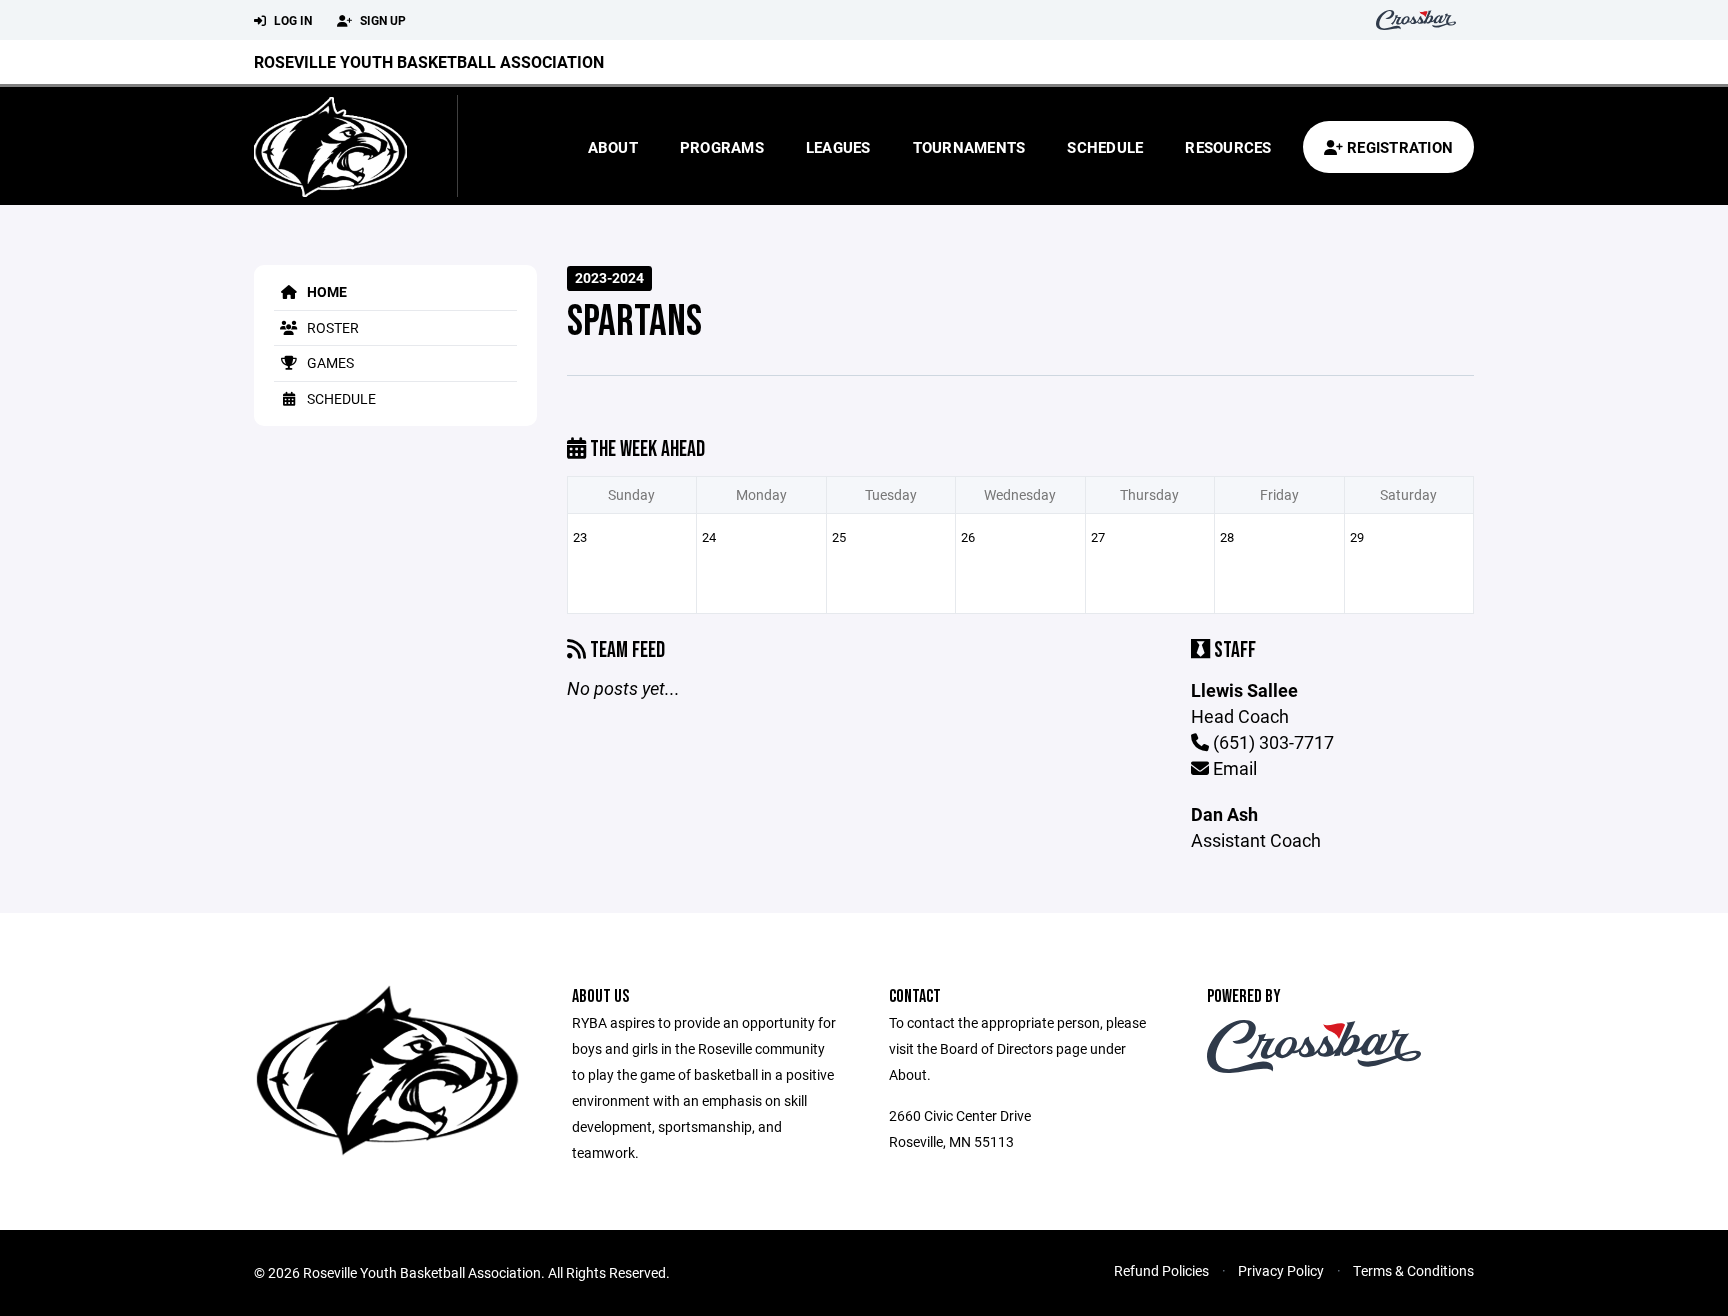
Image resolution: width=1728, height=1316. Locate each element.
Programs (722, 147)
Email (1233, 768)
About (613, 147)
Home (325, 291)
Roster (331, 327)
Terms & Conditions (1413, 1270)
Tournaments (969, 147)
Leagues (838, 147)
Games (329, 362)
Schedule (1105, 147)
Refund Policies (1161, 1270)
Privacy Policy (1281, 1270)
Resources (1228, 147)
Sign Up (381, 20)
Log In (291, 20)
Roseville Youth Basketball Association (429, 61)
